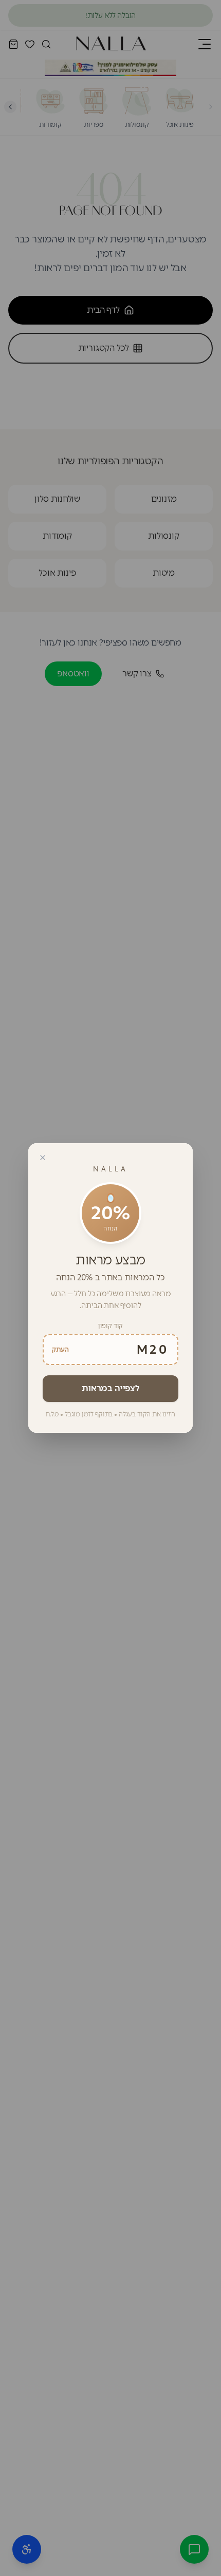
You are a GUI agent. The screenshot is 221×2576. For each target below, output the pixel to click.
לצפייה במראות (110, 1388)
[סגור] (43, 1158)
